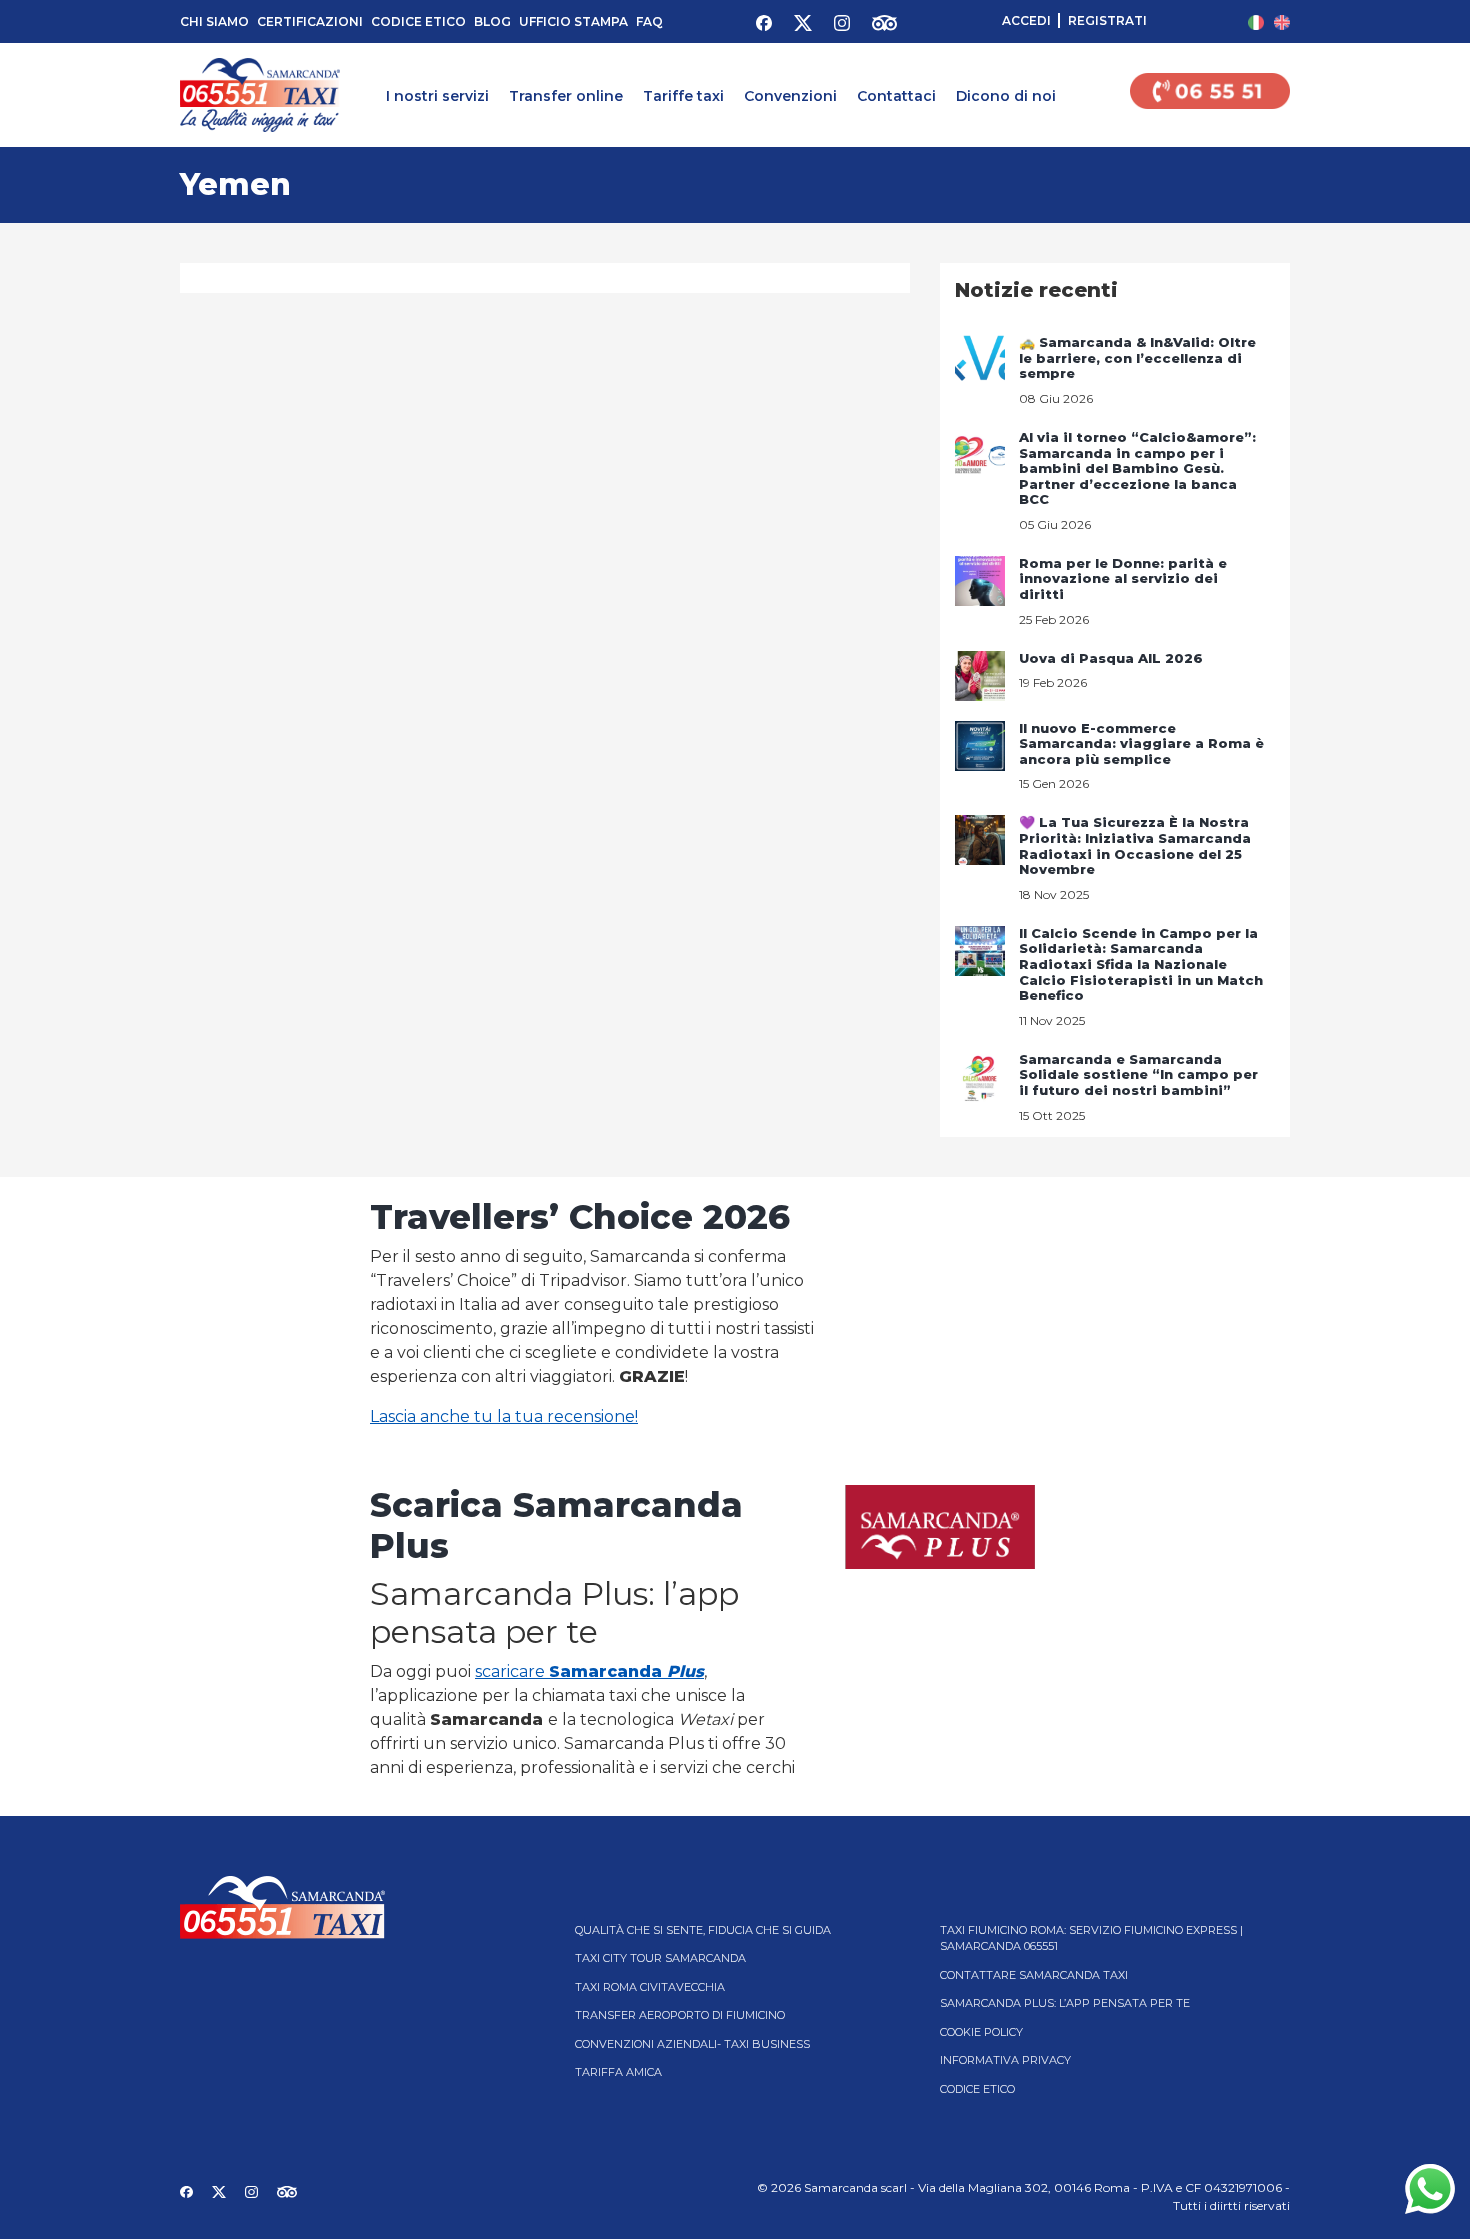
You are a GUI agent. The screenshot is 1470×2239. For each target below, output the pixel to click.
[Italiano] (1256, 22)
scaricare (589, 1671)
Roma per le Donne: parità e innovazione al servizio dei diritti (1123, 578)
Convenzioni (790, 96)
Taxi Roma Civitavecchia (650, 1987)
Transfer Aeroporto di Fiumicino (680, 2015)
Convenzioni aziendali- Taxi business (692, 2044)
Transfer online (566, 96)
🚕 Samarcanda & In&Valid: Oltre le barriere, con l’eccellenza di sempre (1137, 357)
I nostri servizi (437, 96)
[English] (1282, 22)
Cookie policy (981, 2032)
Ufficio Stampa (573, 21)
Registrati (1107, 20)
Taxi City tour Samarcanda (660, 1958)
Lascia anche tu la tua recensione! (504, 1416)
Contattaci (896, 96)
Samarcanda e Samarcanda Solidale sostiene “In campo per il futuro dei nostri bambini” (1138, 1074)
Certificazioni (310, 21)
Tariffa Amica (618, 2072)
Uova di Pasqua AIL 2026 (1111, 658)
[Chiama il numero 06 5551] (1210, 95)
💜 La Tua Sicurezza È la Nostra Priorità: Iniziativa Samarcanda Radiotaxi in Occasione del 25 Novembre (1135, 845)
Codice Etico (418, 21)
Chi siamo (214, 21)
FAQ (649, 21)
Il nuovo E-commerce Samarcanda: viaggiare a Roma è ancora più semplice (1141, 743)
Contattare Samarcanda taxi (1034, 1975)
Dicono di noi (1006, 96)
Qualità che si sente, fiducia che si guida (703, 1930)
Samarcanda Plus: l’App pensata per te (1065, 2003)
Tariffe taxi (683, 96)
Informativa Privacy (1005, 2060)
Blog (492, 21)
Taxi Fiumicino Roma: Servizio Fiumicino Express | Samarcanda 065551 (1091, 1938)
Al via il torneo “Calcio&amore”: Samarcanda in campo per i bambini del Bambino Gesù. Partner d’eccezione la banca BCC (1137, 468)
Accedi (1026, 20)
